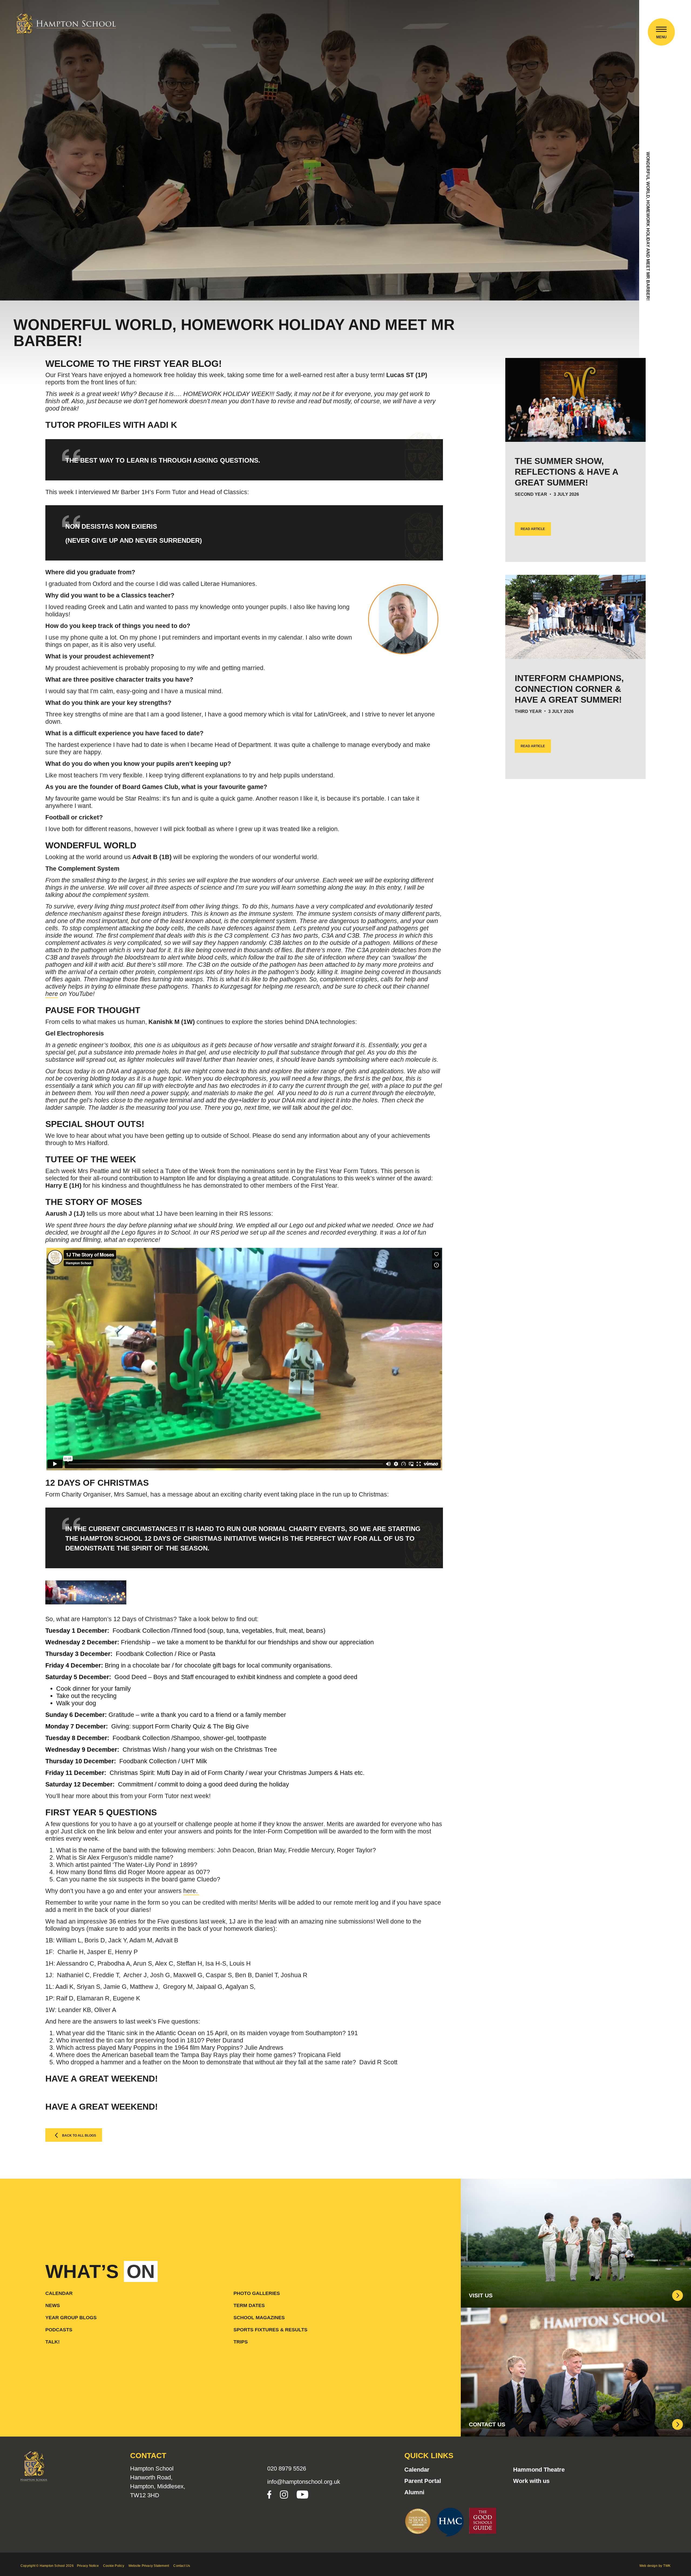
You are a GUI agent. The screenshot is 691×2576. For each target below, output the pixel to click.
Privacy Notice (88, 2566)
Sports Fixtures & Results (270, 2330)
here (52, 994)
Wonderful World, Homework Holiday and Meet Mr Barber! (648, 226)
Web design (648, 2566)
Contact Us (182, 2566)
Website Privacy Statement (149, 2566)
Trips (241, 2342)
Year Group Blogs (71, 2318)
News (53, 2305)
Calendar (59, 2293)
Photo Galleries (257, 2293)
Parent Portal (423, 2481)
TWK (667, 2566)
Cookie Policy (114, 2566)
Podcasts (59, 2330)
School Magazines (259, 2318)
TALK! (52, 2342)
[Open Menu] (661, 30)
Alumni (414, 2492)
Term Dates (249, 2305)
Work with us (531, 2481)
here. (191, 1891)
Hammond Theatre (539, 2470)
